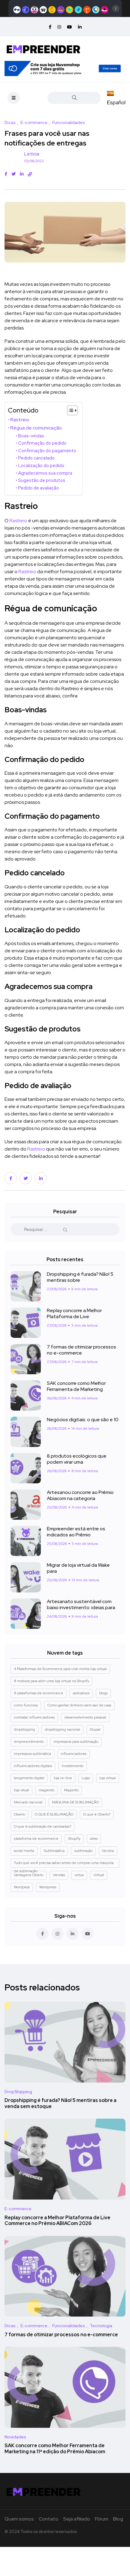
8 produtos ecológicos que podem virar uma (77, 1459)
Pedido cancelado (36, 458)
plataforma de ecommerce (36, 1839)
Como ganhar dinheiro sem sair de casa (79, 1705)
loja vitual (21, 1790)
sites (94, 1839)
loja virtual (108, 1778)
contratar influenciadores (34, 1717)
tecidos (108, 1851)
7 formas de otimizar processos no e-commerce (81, 1350)
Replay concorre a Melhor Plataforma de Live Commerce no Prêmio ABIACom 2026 (57, 2221)
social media (24, 1851)
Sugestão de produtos (42, 480)
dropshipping (24, 1729)
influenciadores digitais (33, 1766)
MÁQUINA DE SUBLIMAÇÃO (75, 1802)
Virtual (99, 1875)
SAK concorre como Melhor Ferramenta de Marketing (76, 1386)
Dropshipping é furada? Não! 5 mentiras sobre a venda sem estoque (60, 2104)
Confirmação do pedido (42, 443)
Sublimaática (54, 1851)
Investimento (73, 1766)
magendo (47, 1790)
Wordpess (22, 1887)
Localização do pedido (41, 465)
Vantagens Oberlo (29, 1875)
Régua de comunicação (36, 428)
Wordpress (48, 1887)
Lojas (86, 1778)
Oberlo (19, 1814)
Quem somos (19, 2519)
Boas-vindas (31, 436)
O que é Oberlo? (97, 1814)
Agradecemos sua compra (45, 473)
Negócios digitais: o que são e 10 (83, 1420)
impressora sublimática (32, 1754)
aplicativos (81, 1693)
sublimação (83, 1851)
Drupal (95, 1729)
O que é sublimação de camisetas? (42, 1826)
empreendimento (29, 1742)
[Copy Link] (30, 174)
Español (116, 102)
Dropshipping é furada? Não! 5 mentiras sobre (80, 1277)
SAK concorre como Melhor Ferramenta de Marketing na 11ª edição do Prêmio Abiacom (55, 2449)
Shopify (74, 1839)
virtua (79, 1875)
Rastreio (20, 419)
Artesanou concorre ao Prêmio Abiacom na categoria (80, 1495)
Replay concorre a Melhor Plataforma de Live (74, 1313)
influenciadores (74, 1754)
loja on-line (63, 1778)
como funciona (26, 1705)
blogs (103, 1693)
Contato (49, 2519)
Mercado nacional (28, 1802)
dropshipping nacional (62, 1729)
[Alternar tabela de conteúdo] (69, 410)
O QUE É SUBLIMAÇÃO (54, 1814)
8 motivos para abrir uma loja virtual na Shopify (52, 1681)
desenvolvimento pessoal (85, 1717)
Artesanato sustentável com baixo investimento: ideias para (81, 1604)
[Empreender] (44, 48)
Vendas (59, 1875)
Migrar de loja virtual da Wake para (78, 1568)
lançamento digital (29, 1778)
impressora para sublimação (76, 1742)
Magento (71, 1790)
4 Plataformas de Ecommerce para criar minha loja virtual (60, 1669)
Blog (118, 2519)
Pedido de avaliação (39, 488)
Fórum (102, 2519)
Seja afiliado (77, 2519)
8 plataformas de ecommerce (39, 1693)
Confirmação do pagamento (47, 451)
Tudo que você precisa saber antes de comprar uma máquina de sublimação (64, 1864)
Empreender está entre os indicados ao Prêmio (76, 1532)
